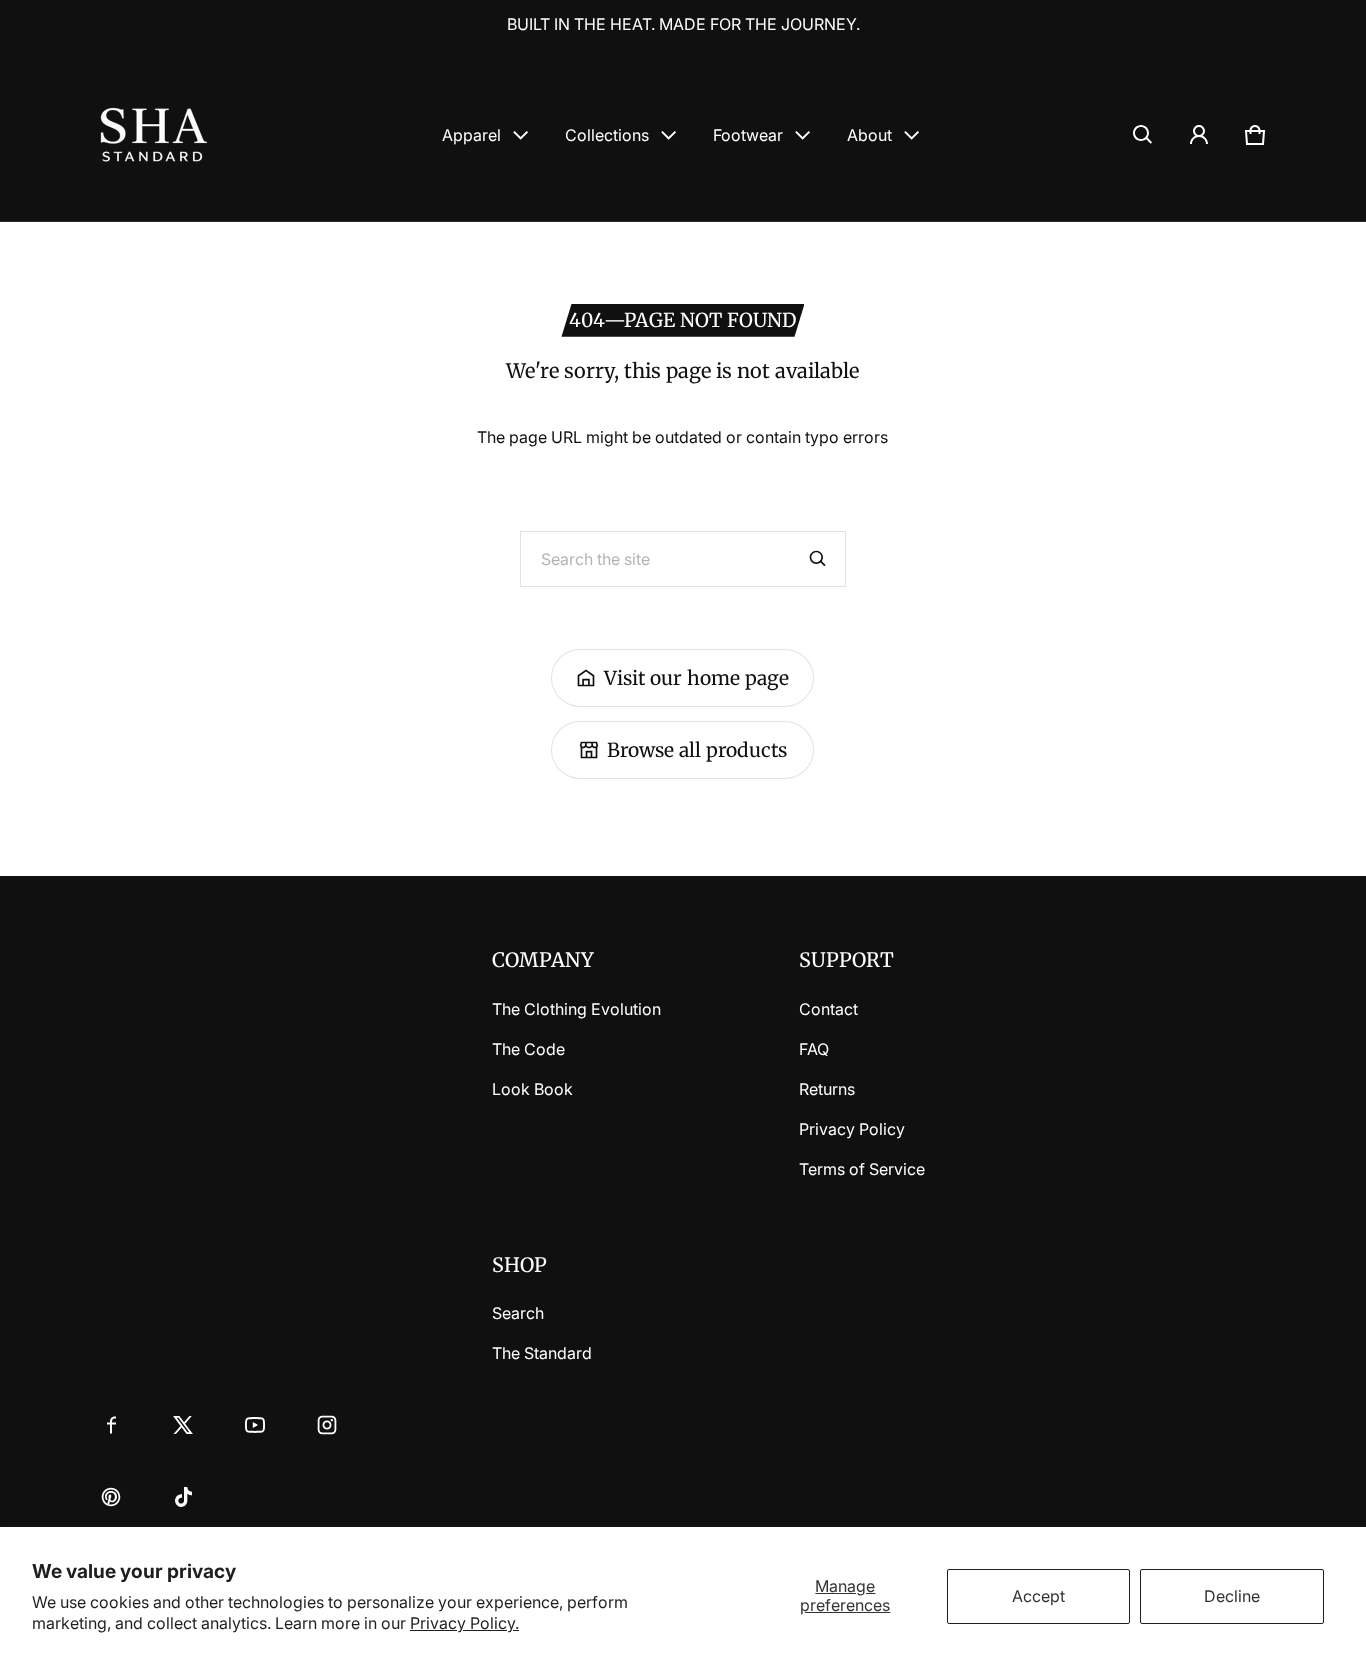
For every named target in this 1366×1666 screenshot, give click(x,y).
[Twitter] (183, 1425)
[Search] (818, 559)
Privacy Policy (852, 1129)
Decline (1232, 1596)
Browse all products (697, 750)
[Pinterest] (111, 1497)
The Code (528, 1049)
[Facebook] (111, 1425)
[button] (1143, 135)
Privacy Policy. (464, 1623)
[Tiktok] (183, 1497)
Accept (1038, 1596)
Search (518, 1313)
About (869, 135)
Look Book (532, 1089)
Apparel (471, 135)
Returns (827, 1089)
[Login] (1199, 135)
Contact (828, 1009)
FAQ (814, 1049)
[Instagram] (327, 1425)
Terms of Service (862, 1169)
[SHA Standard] (154, 134)
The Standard (542, 1353)
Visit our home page (696, 678)
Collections (607, 135)
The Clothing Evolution (576, 1009)
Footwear (748, 135)
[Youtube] (255, 1425)
